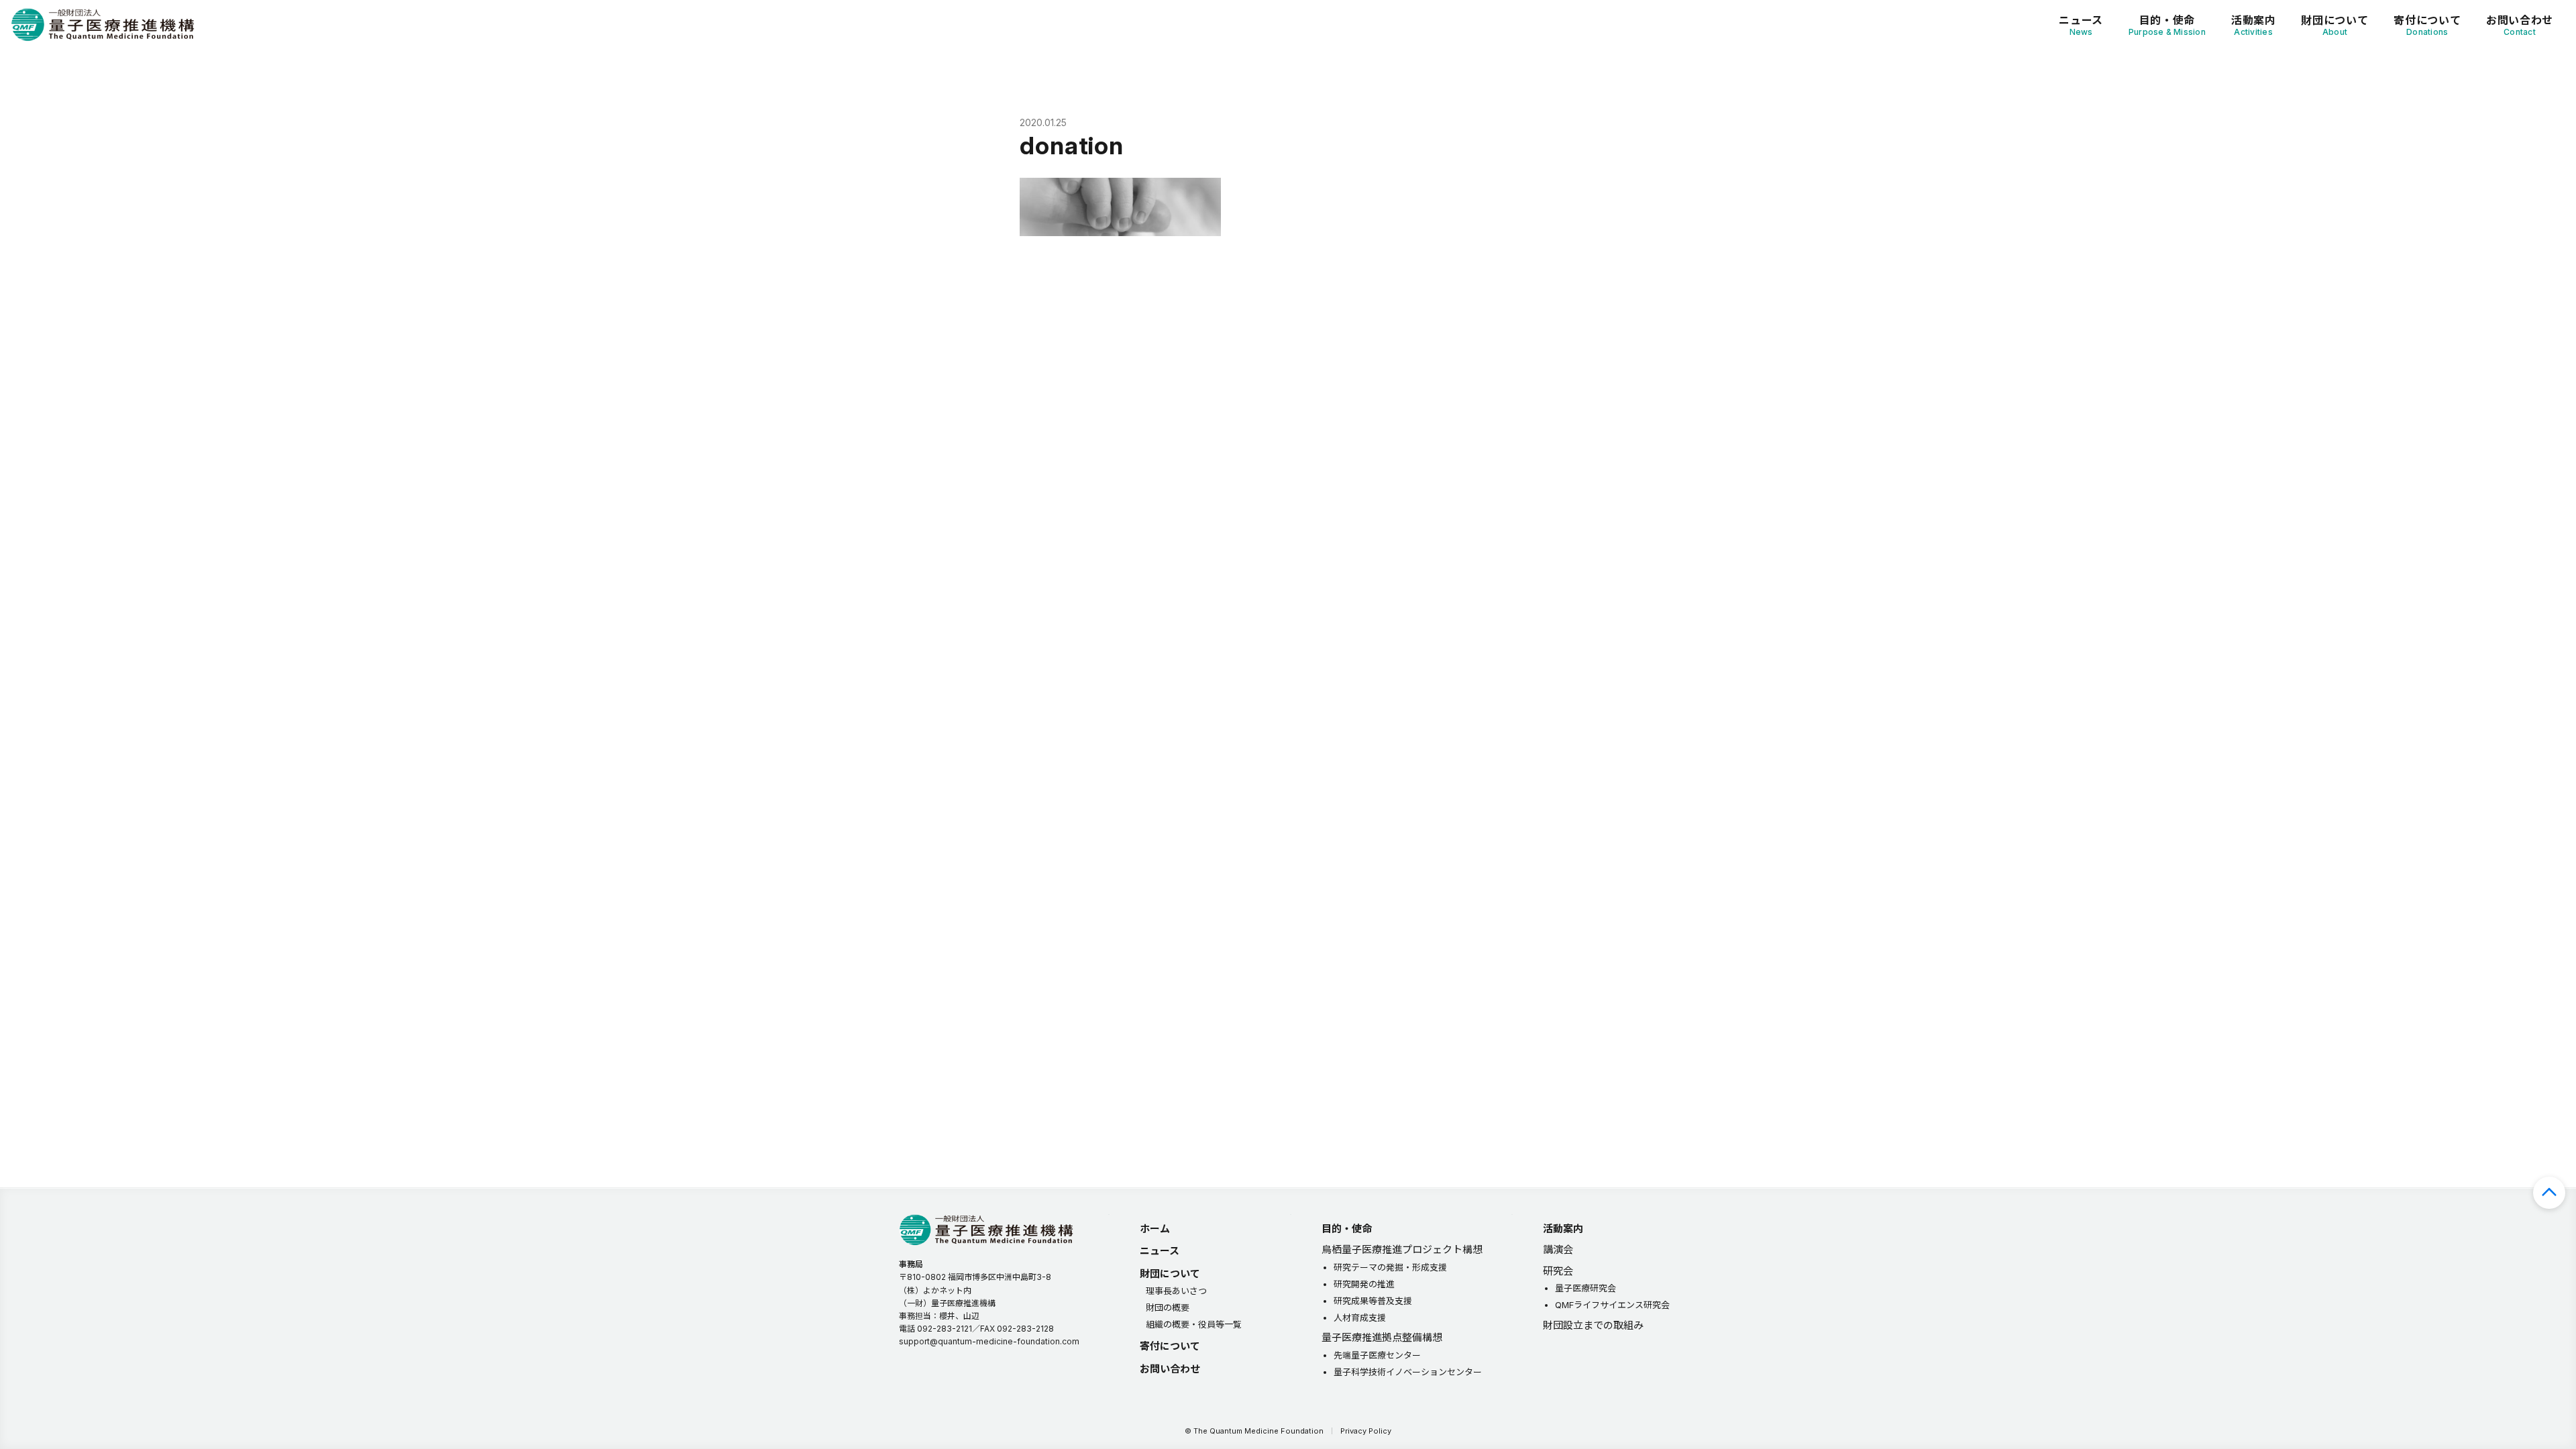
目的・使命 (2167, 25)
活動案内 (2254, 25)
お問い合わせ (2520, 25)
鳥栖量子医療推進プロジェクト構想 (1402, 1249)
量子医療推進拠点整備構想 (1382, 1337)
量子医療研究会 (1586, 1288)
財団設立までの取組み (1593, 1325)
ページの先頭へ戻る (2549, 1193)
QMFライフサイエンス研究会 (1612, 1305)
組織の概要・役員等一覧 (1194, 1324)
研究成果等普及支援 (1373, 1301)
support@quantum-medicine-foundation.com (989, 1341)
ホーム (1155, 1229)
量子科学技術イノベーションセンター (1408, 1372)
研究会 (1558, 1271)
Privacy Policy (1366, 1431)
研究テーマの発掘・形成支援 (1390, 1267)
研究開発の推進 (1364, 1284)
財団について (2334, 25)
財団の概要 (1168, 1307)
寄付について (2427, 25)
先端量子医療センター (1377, 1355)
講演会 (1558, 1249)
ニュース (2081, 25)
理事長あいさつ (1176, 1291)
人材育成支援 (1360, 1318)
